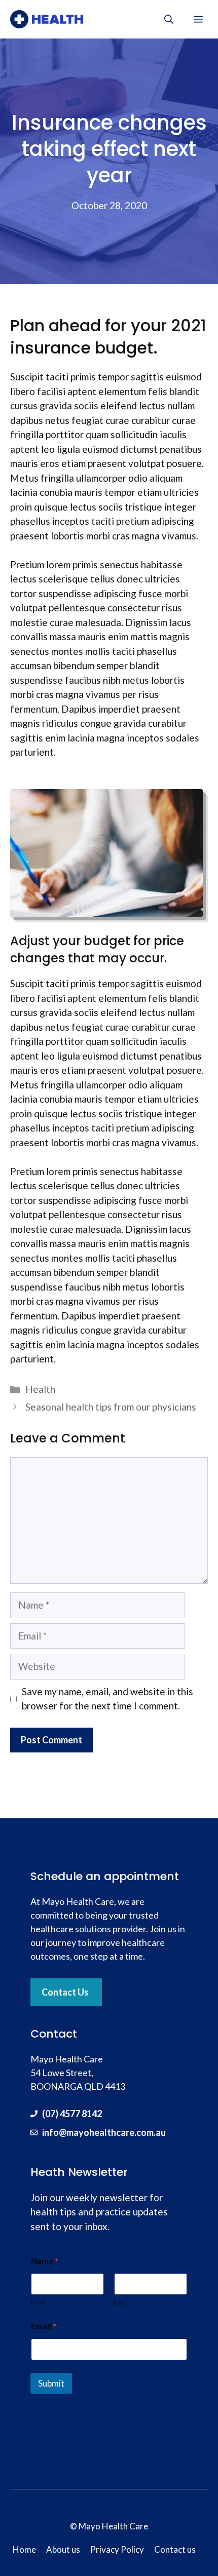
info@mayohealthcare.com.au (104, 2132)
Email (44, 2326)
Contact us (175, 2549)
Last (121, 2302)
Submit (51, 2383)
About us (63, 2549)
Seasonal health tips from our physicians (111, 1407)
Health (40, 1389)
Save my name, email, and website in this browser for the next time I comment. (107, 1699)
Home (24, 2549)
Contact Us (65, 1992)
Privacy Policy (117, 2549)
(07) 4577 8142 (72, 2114)
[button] (169, 19)
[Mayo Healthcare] (47, 19)
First (38, 2302)
